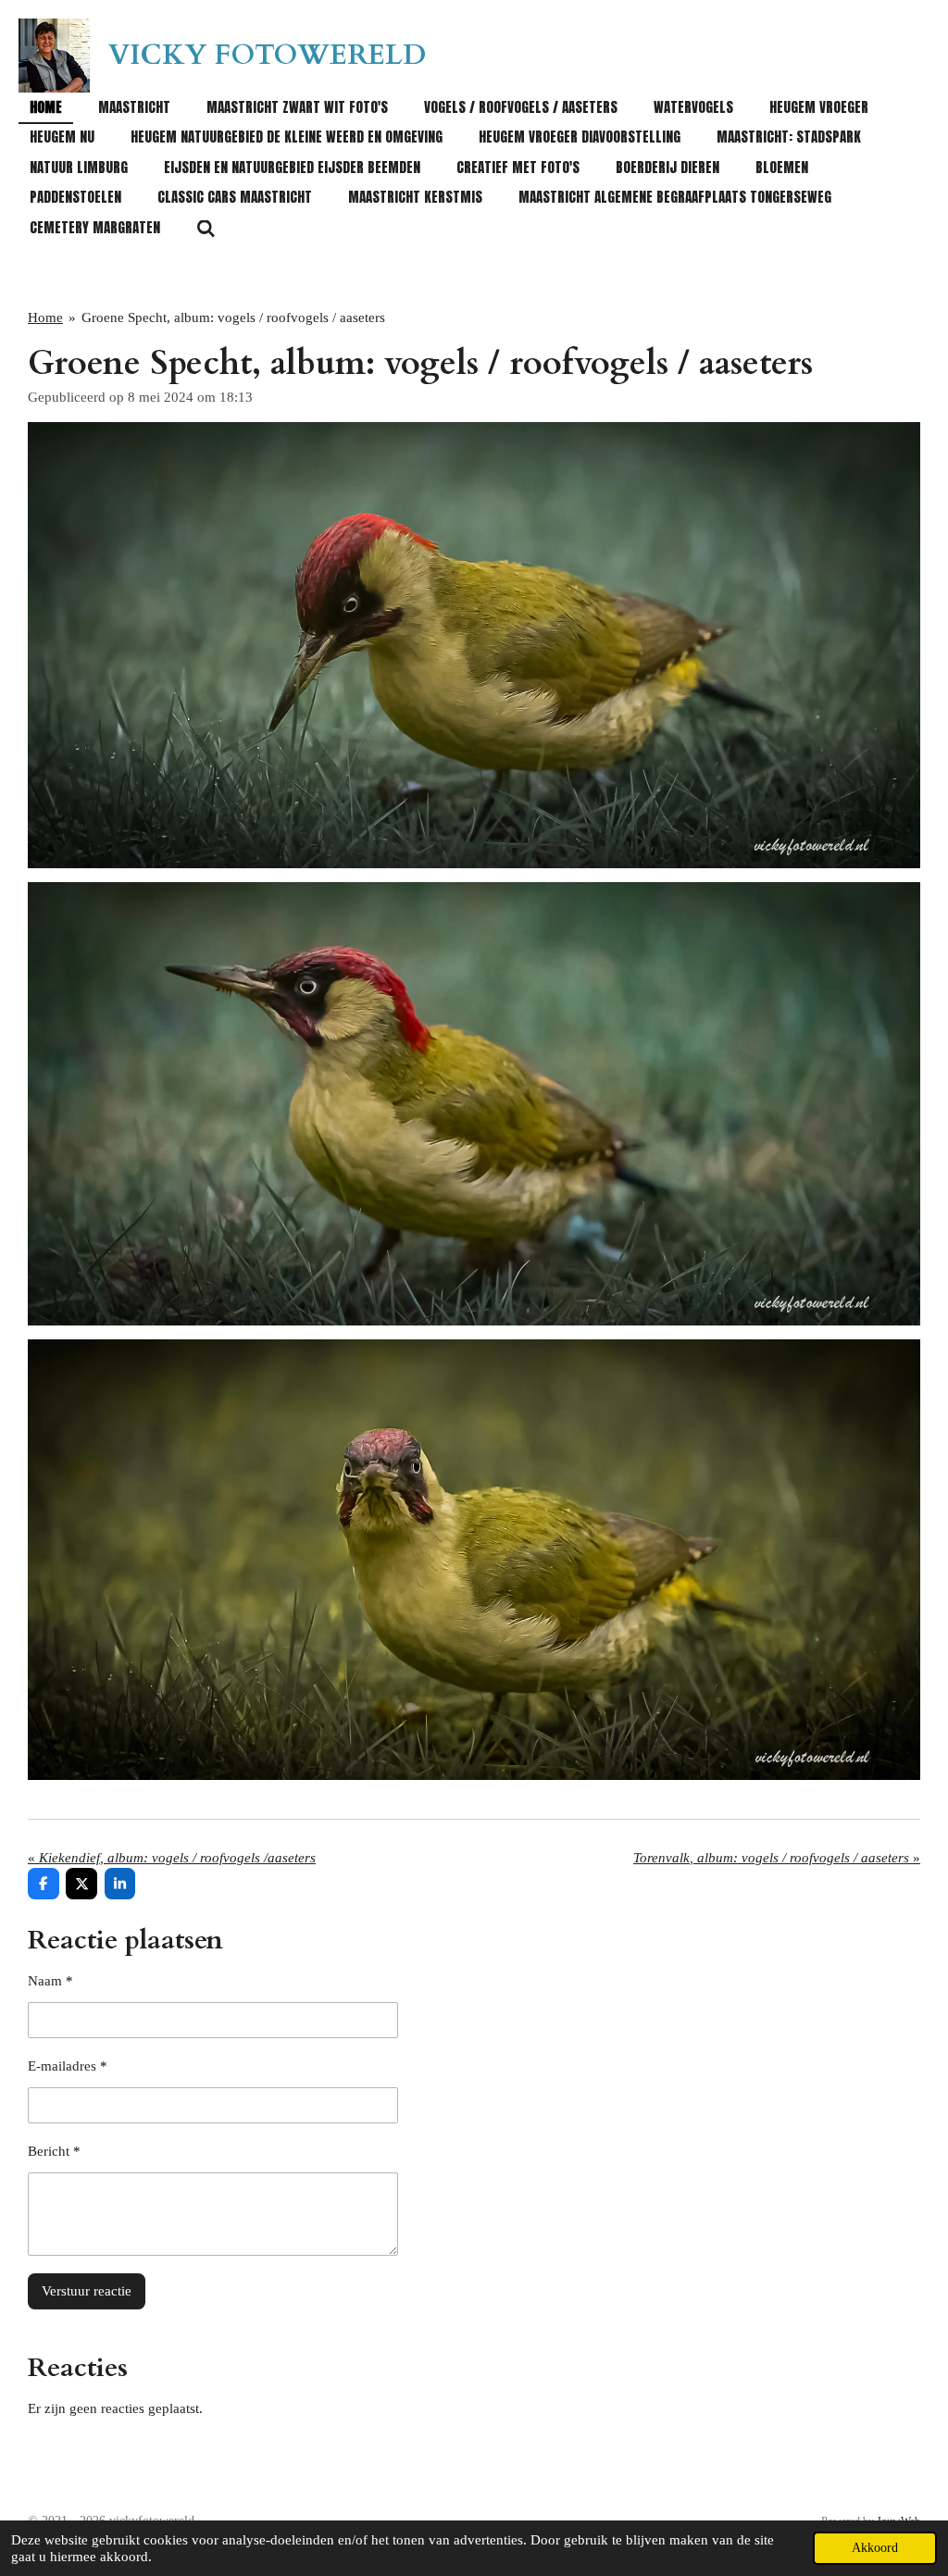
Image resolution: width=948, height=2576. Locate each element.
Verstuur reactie (87, 2291)
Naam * (50, 1981)
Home (45, 317)
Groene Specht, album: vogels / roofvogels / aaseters (233, 317)
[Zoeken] (206, 228)
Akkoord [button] (875, 2548)
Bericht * (54, 2151)
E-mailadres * (68, 2066)
